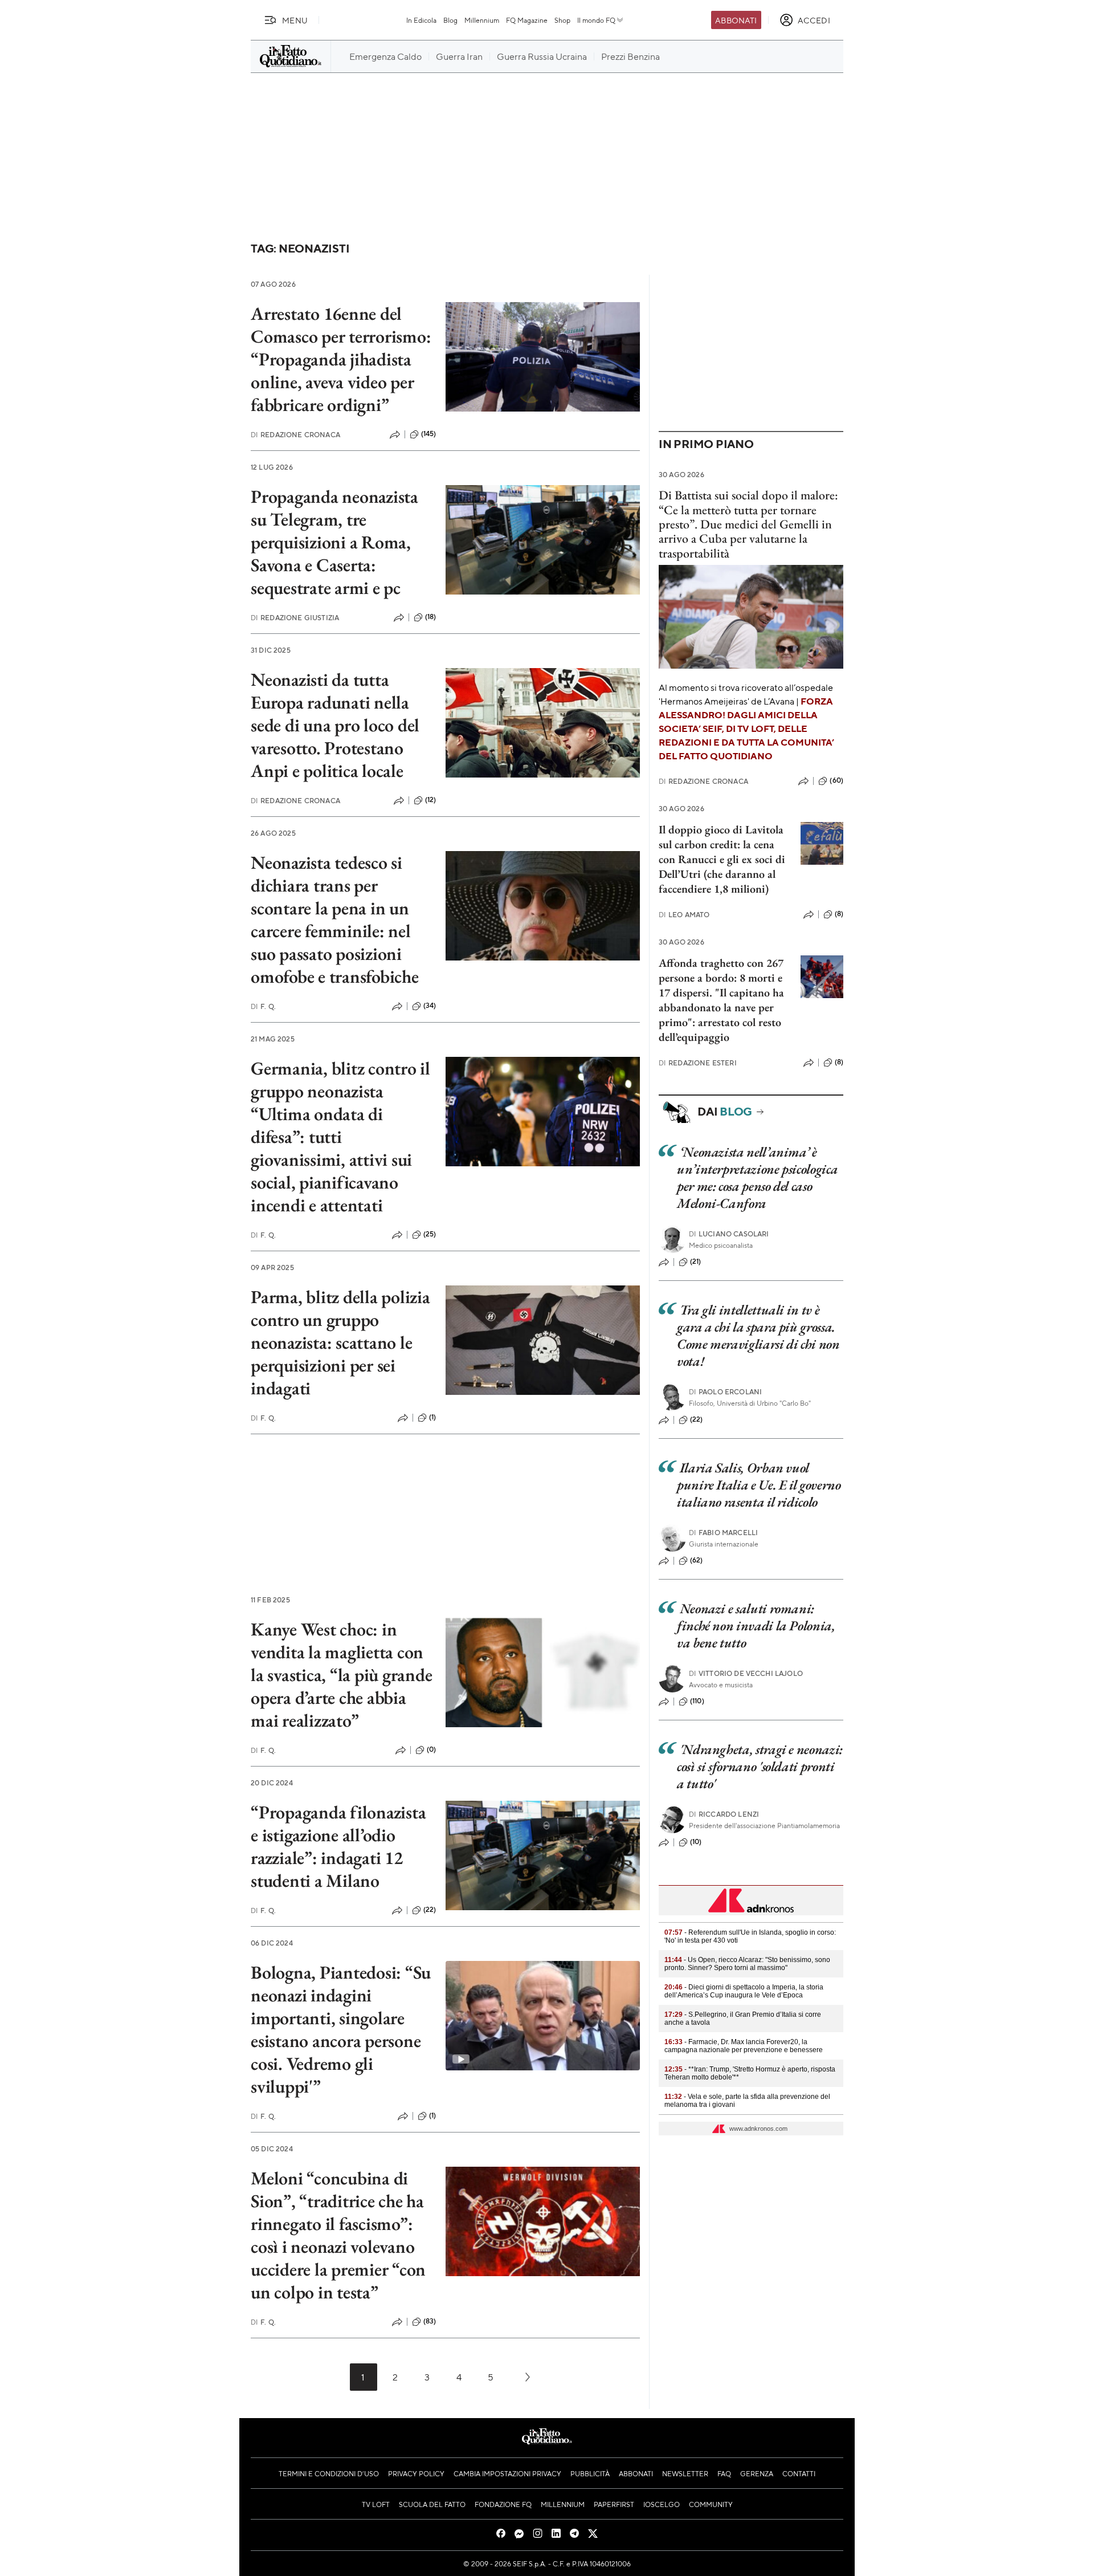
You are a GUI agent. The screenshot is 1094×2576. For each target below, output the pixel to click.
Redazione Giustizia (295, 618)
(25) (430, 1234)
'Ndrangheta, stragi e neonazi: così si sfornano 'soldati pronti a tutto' (760, 1766)
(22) (430, 1910)
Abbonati (736, 20)
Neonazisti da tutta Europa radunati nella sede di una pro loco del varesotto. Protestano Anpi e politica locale (335, 725)
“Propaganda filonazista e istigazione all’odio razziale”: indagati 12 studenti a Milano (338, 1846)
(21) (696, 1261)
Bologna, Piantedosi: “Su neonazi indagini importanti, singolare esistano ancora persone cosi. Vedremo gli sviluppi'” (341, 2029)
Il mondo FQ (596, 20)
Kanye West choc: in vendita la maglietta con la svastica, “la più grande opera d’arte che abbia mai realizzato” (342, 1675)
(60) (836, 780)
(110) (697, 1701)
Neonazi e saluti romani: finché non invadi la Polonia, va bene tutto (756, 1625)
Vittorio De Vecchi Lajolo (746, 1673)
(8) (839, 914)
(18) (431, 617)
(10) (696, 1842)
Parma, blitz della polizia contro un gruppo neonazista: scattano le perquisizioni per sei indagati (340, 1342)
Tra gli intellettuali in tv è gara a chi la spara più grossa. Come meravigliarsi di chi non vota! (758, 1335)
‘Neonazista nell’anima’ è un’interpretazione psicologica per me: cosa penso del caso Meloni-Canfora (757, 1177)
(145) (429, 434)
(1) (432, 1417)
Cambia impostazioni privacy (507, 2473)
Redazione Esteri (698, 1063)
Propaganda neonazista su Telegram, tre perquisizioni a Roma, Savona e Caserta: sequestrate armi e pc (334, 542)
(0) (431, 1749)
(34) (430, 1006)
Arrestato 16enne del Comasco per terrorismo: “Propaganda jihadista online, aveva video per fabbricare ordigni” (341, 359)
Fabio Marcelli (723, 1533)
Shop (562, 20)
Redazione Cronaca (295, 435)
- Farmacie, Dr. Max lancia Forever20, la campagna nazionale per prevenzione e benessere (744, 2046)
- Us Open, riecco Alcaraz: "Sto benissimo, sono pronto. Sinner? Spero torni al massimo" (747, 1964)
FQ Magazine (527, 20)
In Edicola (421, 20)
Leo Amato (684, 915)
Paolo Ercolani (725, 1392)
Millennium (482, 20)
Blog (450, 20)
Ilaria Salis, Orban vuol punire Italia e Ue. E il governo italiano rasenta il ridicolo (759, 1485)
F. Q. (263, 1006)
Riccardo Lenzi (724, 1814)
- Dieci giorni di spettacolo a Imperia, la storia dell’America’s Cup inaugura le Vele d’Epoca (744, 1991)
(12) (431, 800)
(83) (430, 2321)
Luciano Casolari (729, 1234)
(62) (697, 1560)
